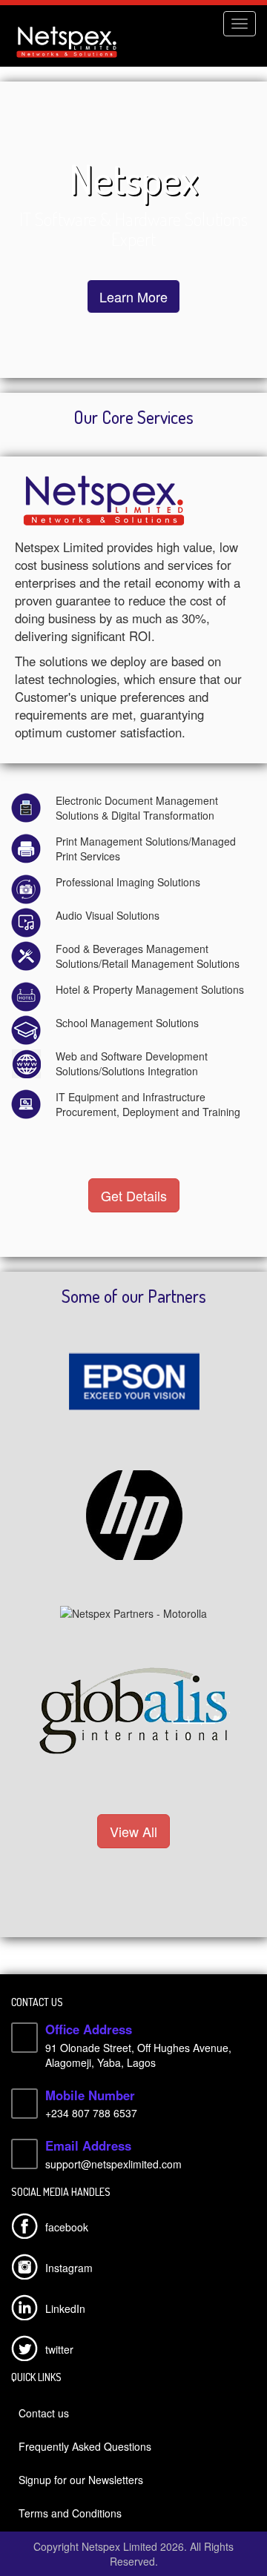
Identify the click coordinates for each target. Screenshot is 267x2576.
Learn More (133, 296)
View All (133, 1831)
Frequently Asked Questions (85, 2446)
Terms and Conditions (70, 2513)
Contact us (44, 2413)
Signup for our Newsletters (81, 2480)
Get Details (134, 1195)
